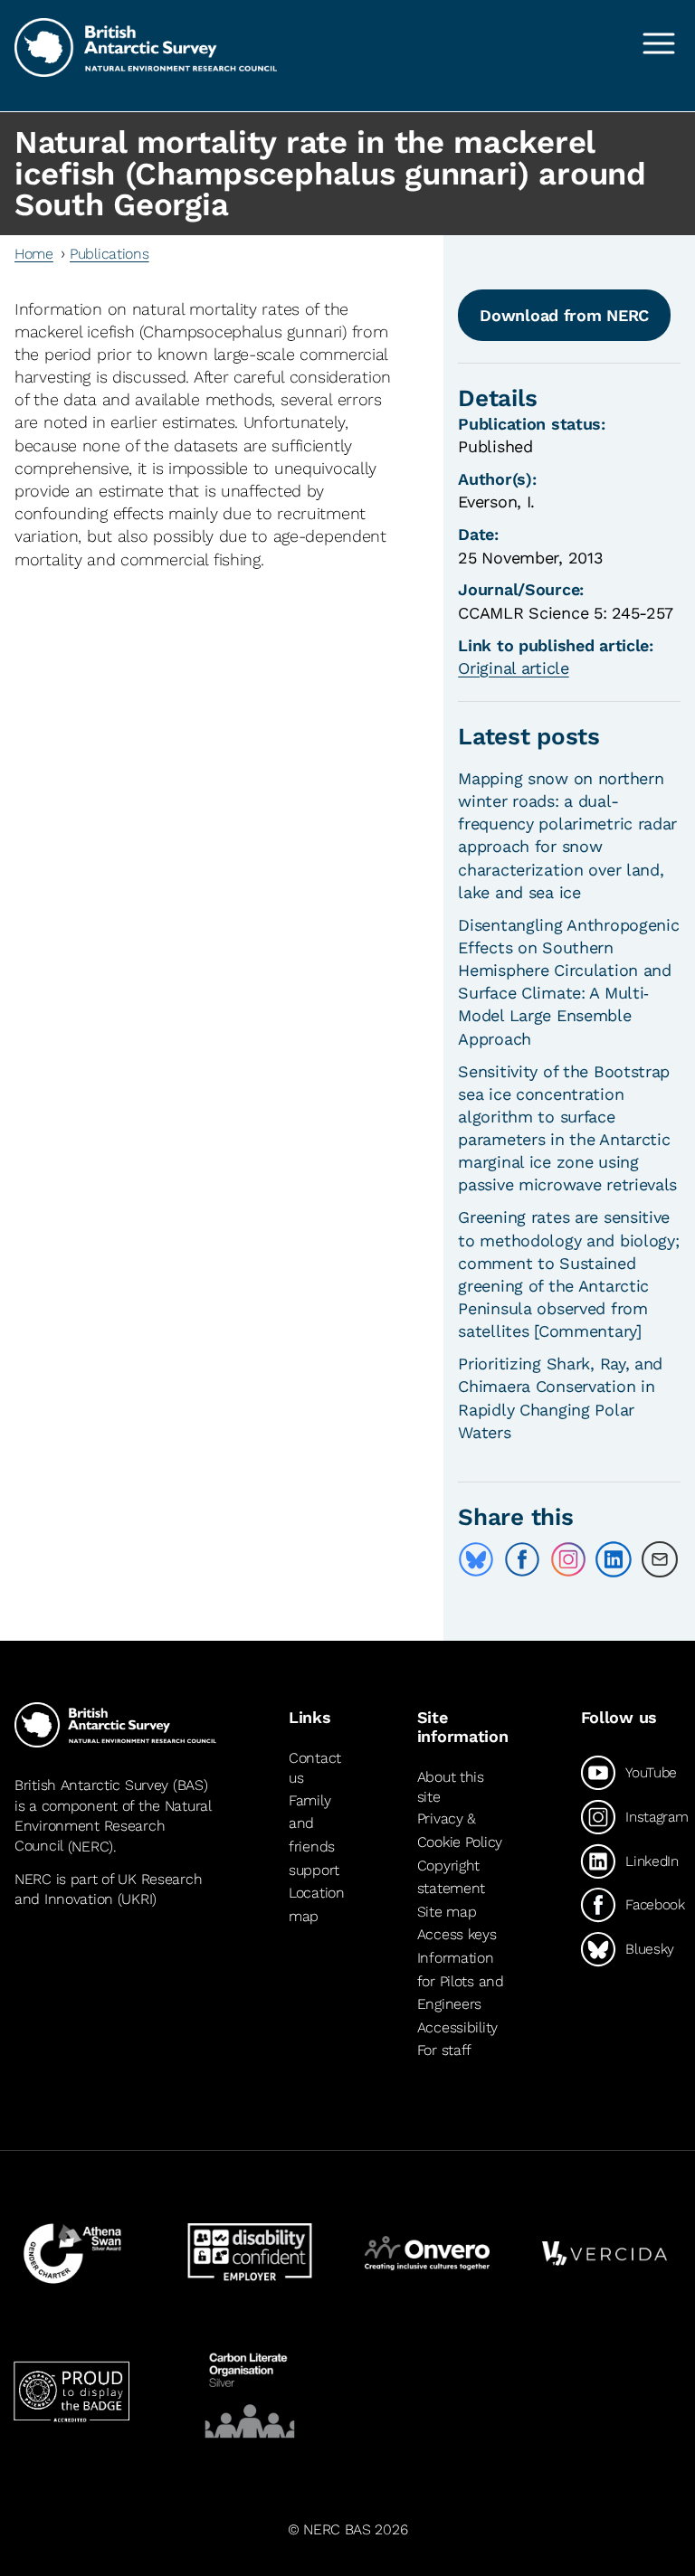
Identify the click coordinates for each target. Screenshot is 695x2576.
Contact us (315, 1768)
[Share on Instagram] (568, 1559)
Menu (659, 43)
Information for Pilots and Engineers (461, 1981)
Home (34, 254)
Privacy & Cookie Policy (460, 1831)
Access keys (457, 1934)
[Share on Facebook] (522, 1559)
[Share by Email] (660, 1559)
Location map (317, 1904)
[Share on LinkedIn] (614, 1559)
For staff (444, 2050)
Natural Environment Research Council (113, 1826)
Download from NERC (564, 315)
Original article (513, 668)
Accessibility (457, 2027)
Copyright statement (451, 1877)
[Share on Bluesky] (476, 1559)
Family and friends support (314, 1835)
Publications (109, 254)
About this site (451, 1787)
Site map (447, 1912)
